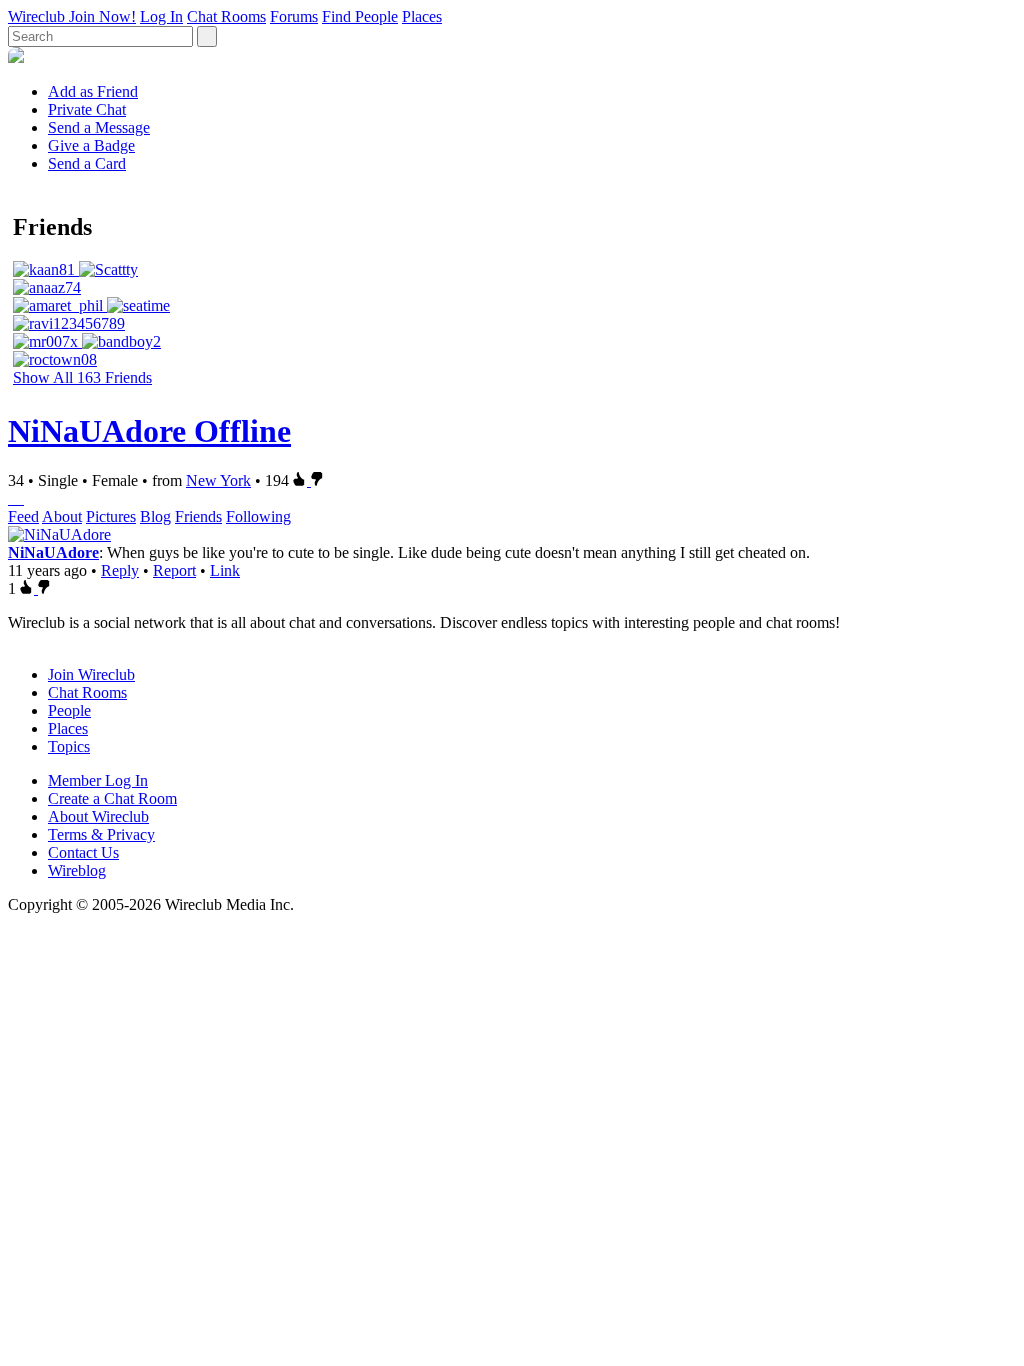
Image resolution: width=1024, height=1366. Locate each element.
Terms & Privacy (101, 834)
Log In (161, 16)
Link (225, 570)
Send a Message (99, 127)
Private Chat (87, 109)
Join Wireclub (91, 674)
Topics (69, 746)
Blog (155, 516)
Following (258, 516)
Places (422, 16)
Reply (120, 570)
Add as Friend (93, 91)
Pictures (111, 516)
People (69, 710)
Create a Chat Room (112, 798)
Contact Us (83, 852)
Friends (198, 516)
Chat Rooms (226, 16)
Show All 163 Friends (82, 377)
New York (218, 480)
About (62, 516)
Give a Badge (91, 145)
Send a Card (87, 163)
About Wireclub (98, 816)
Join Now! (102, 16)
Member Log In (98, 780)
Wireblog (77, 870)
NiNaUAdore (53, 552)
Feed (23, 516)
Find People (360, 16)
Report (174, 570)
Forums (294, 16)
